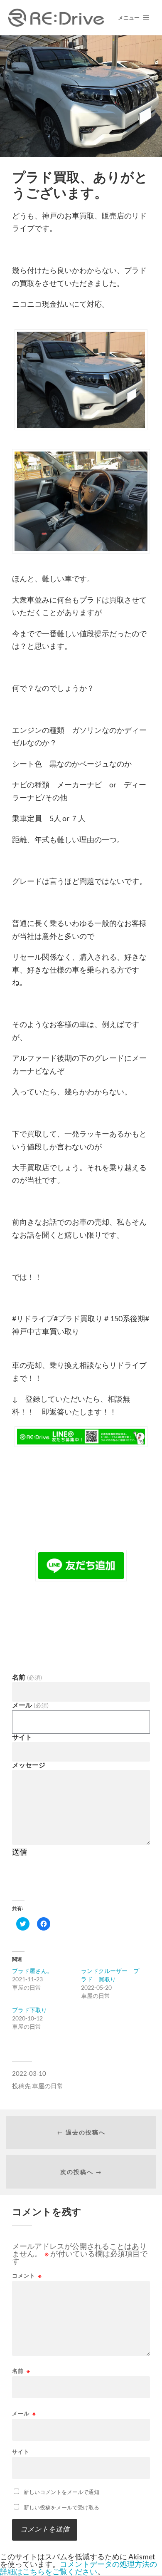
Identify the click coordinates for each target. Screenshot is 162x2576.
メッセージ (29, 1765)
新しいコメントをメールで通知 (61, 2492)
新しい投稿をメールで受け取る (61, 2507)
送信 (20, 1852)
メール (30, 1705)
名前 (27, 1677)
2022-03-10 (29, 2073)
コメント (27, 2276)
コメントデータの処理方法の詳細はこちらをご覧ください (79, 2568)
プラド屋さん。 (32, 1971)
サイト (22, 1737)
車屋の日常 (48, 2086)
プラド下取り (29, 2010)
